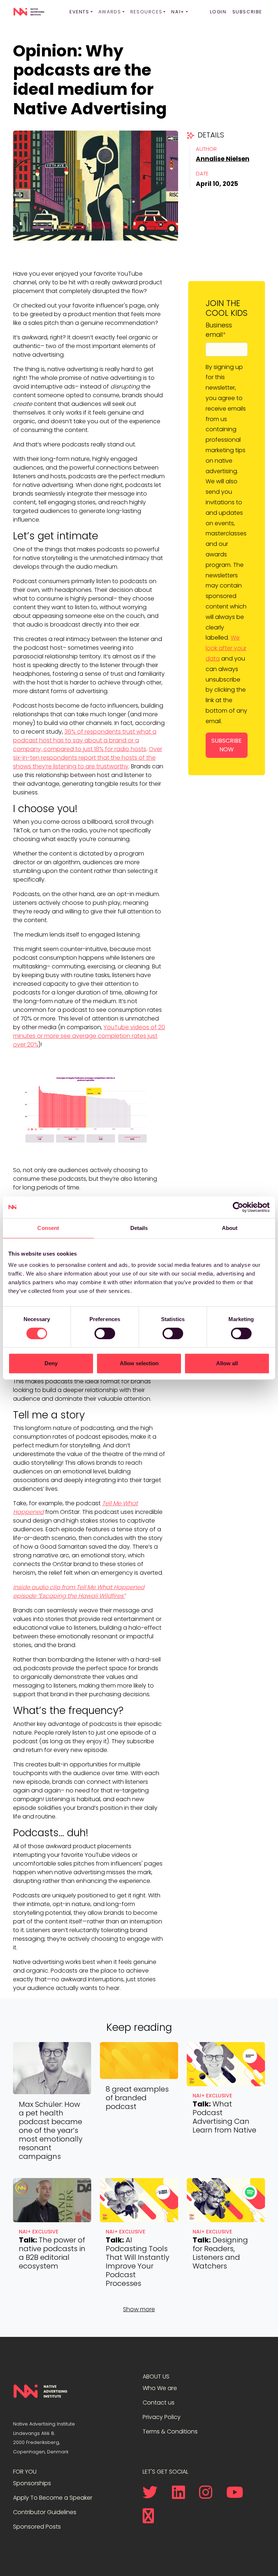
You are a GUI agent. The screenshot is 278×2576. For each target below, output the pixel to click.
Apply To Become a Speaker (53, 2498)
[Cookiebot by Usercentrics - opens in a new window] (238, 1207)
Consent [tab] (48, 1228)
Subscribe (247, 12)
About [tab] (230, 1228)
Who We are (160, 2388)
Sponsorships (32, 2483)
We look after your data (226, 648)
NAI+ (178, 12)
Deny (51, 1363)
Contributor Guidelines (45, 2512)
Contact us (159, 2403)
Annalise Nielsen (223, 159)
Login (218, 12)
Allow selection (139, 1363)
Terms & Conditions (170, 2431)
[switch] (105, 1333)
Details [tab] (139, 1228)
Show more (139, 2309)
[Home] (29, 12)
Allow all (227, 1363)
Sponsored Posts (37, 2527)
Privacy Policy (162, 2417)
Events (79, 12)
